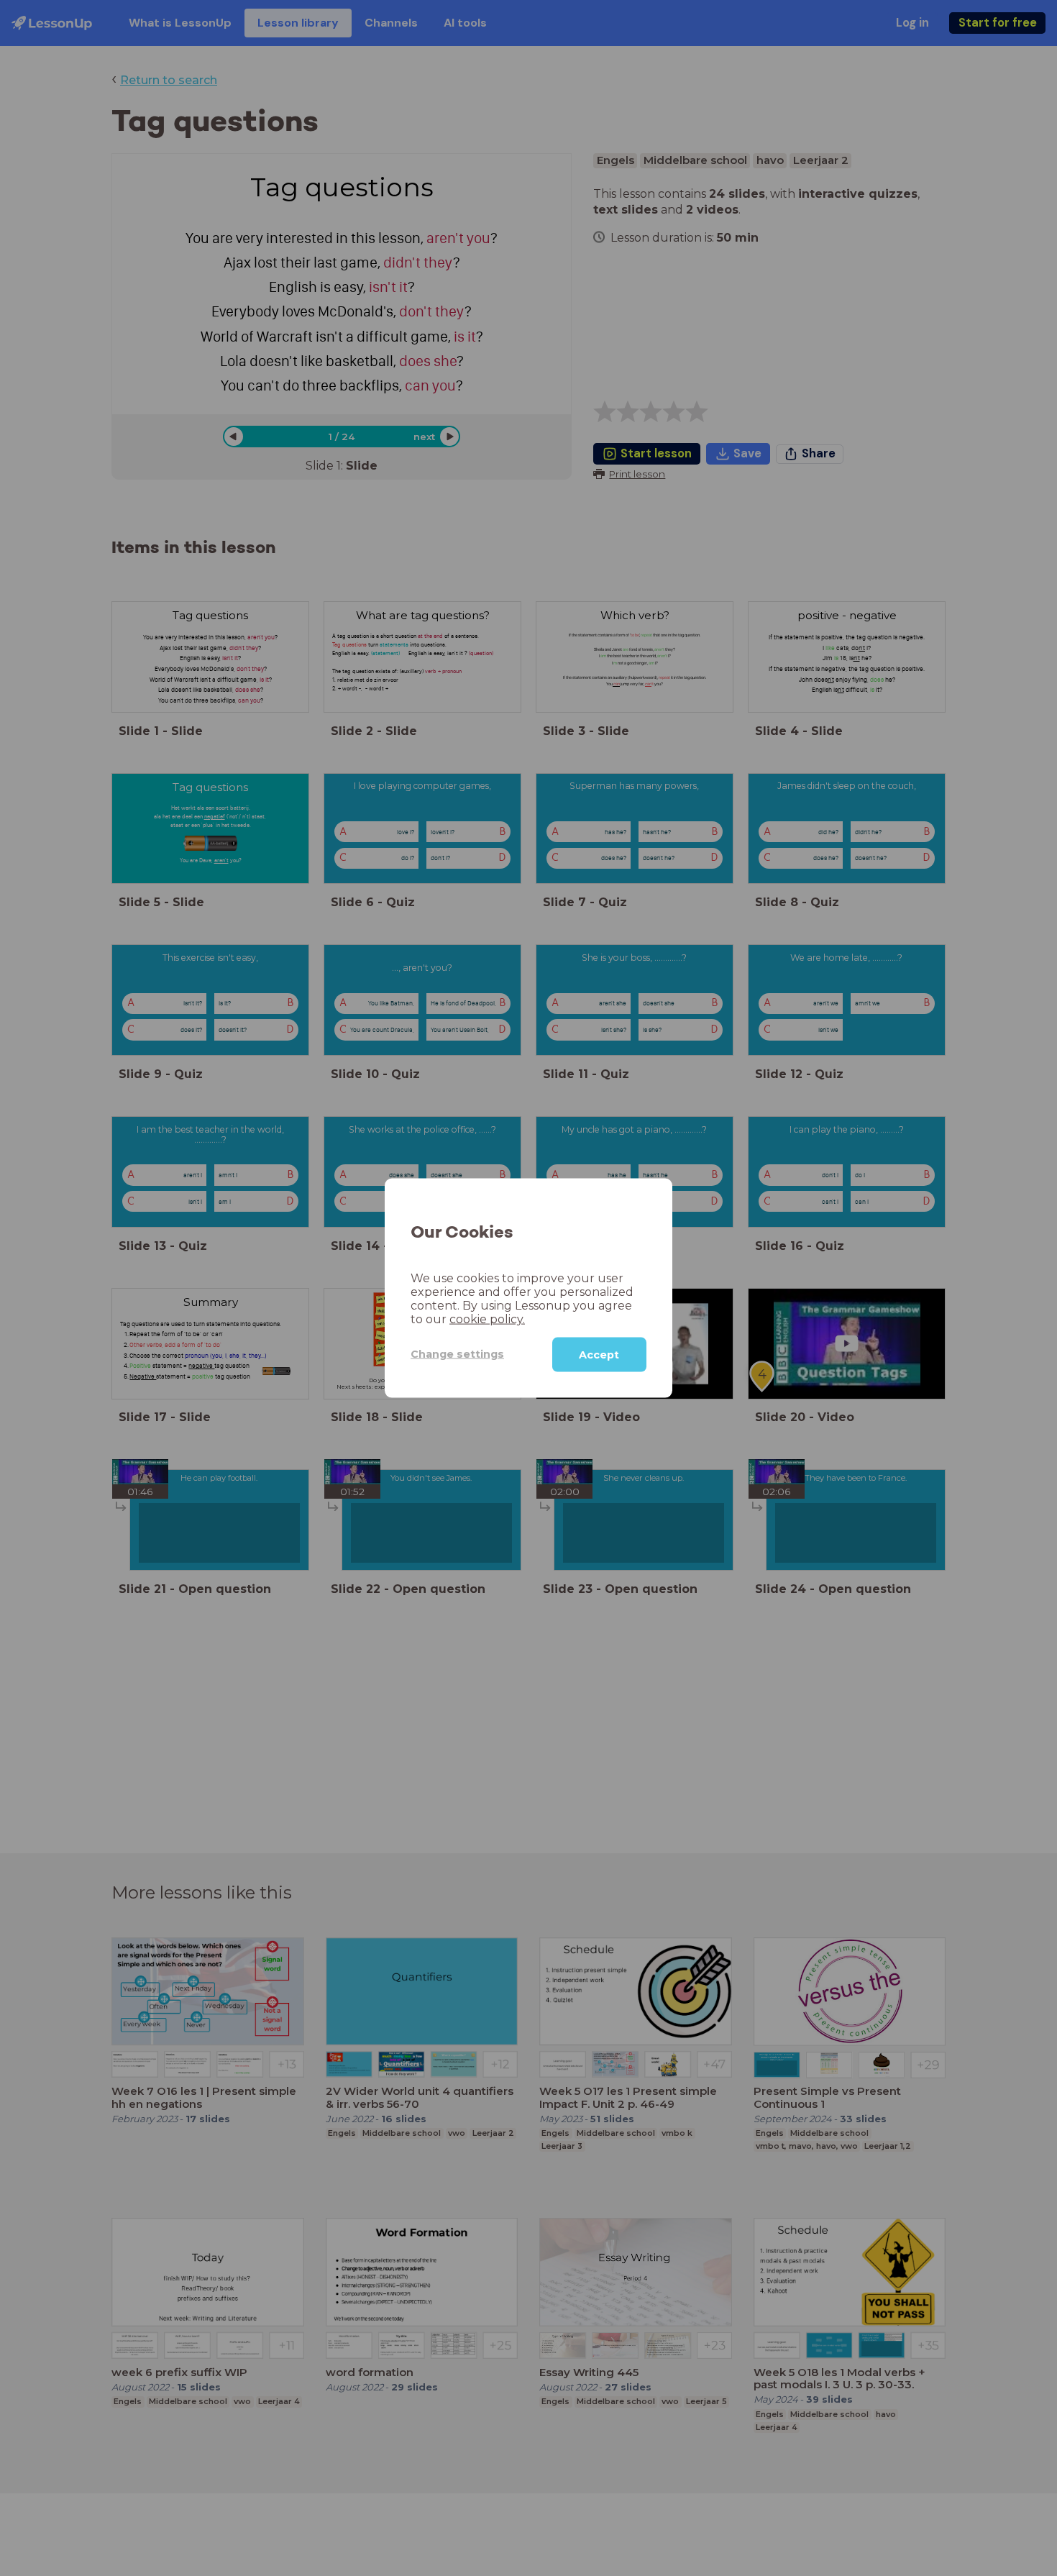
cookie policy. (487, 1319)
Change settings (457, 1354)
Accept (599, 1354)
